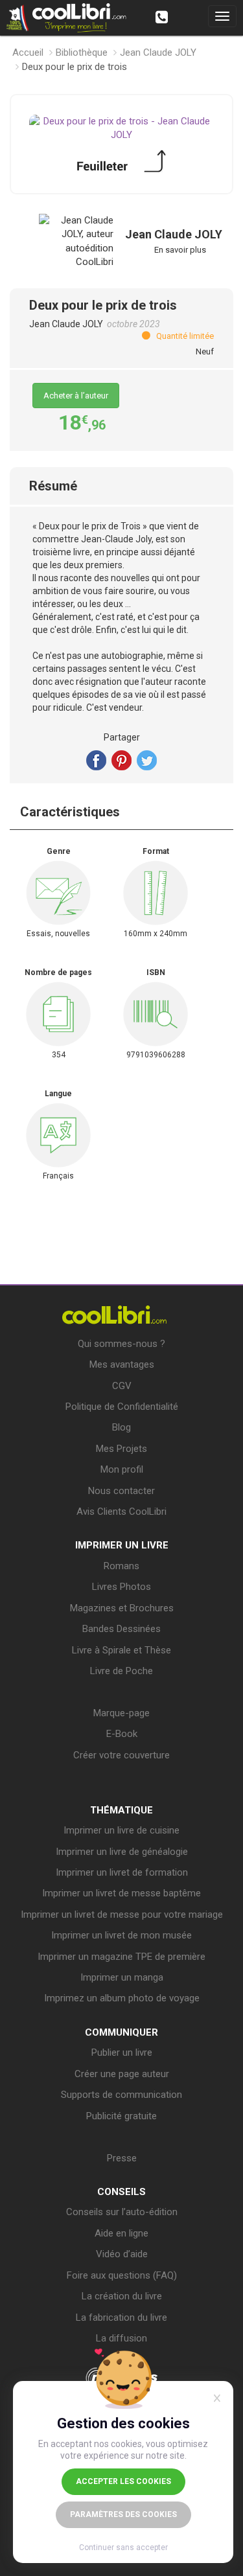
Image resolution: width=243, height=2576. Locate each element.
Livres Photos (121, 1587)
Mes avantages (122, 1364)
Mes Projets (121, 1449)
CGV (122, 1386)
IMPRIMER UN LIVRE (122, 1545)
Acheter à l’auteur (76, 396)
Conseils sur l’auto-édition (122, 2212)
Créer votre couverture (121, 1755)
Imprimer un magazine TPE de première (121, 1957)
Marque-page (121, 1713)
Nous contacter (121, 1491)
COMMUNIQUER (121, 2032)
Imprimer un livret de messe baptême (121, 1893)
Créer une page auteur (122, 2074)
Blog (121, 1427)
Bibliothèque (82, 52)
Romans (121, 1566)
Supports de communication (121, 2095)
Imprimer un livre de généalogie (122, 1852)
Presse (122, 2158)
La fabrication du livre (121, 2317)
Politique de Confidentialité (122, 1407)
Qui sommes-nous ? (121, 1344)
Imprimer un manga (122, 1977)
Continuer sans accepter (123, 2547)
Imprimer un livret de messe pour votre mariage (122, 1915)
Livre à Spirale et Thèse (121, 1650)
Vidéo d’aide (122, 2254)
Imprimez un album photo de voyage (122, 1998)
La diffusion (121, 2338)
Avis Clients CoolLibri (121, 1512)
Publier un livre (122, 2053)
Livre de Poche (121, 1671)
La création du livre (122, 2296)
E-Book (122, 1734)
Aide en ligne (121, 2233)
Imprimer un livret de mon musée (121, 1935)
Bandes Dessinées (121, 1629)
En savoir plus (180, 250)
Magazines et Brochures (122, 1608)
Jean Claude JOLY (158, 52)
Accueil (28, 52)
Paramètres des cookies (123, 2514)
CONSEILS (121, 2192)
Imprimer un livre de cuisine (121, 1830)
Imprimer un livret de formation (122, 1872)
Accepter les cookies (123, 2481)
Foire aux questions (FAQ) (122, 2275)
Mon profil (122, 1469)
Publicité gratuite (121, 2116)
